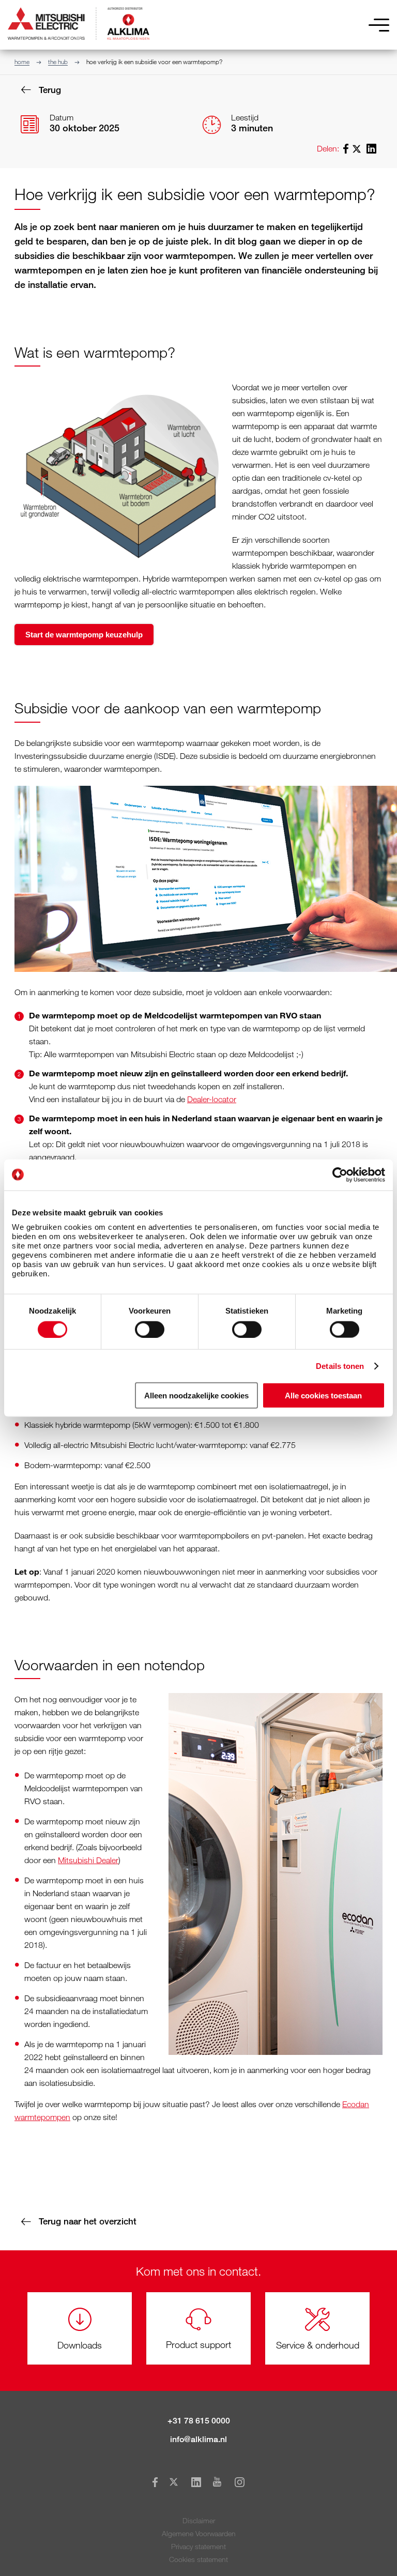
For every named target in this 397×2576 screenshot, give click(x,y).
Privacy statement (198, 2546)
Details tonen (340, 1366)
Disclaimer (199, 2520)
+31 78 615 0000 (199, 2421)
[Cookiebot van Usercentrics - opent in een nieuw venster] (340, 1175)
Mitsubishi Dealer (88, 1860)
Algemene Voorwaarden (199, 2533)
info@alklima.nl (198, 2439)
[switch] (150, 1329)
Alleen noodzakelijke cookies (196, 1396)
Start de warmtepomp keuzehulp (84, 635)
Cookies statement (198, 2559)
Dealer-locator (212, 1099)
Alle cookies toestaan (323, 1396)
